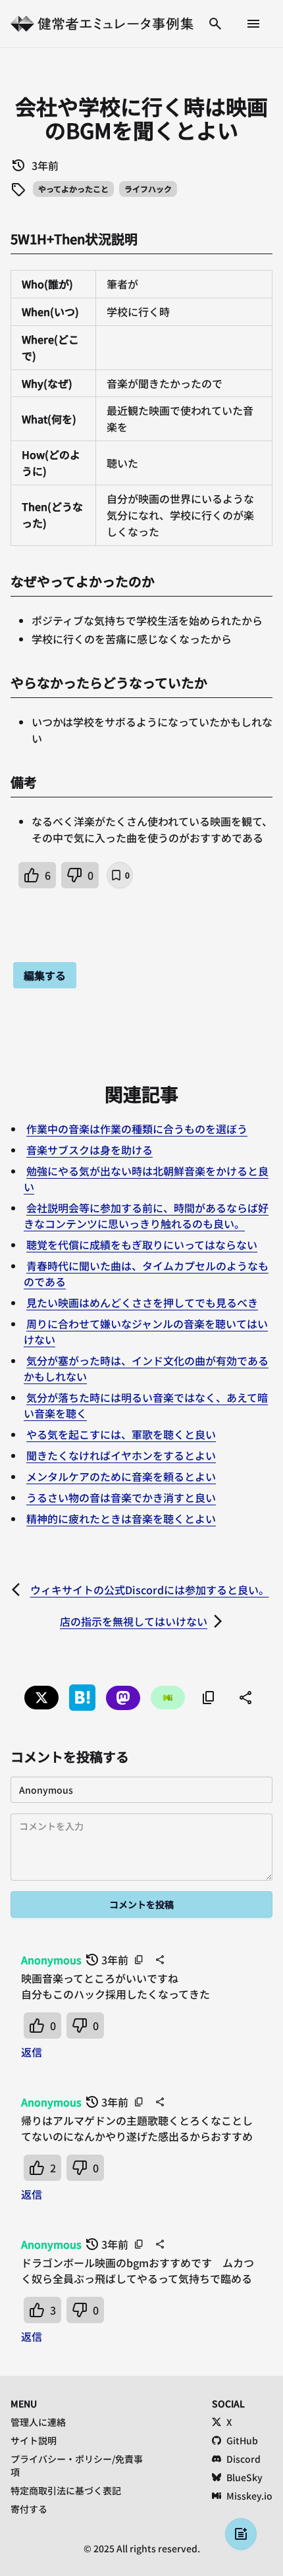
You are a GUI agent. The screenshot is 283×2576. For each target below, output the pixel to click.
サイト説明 (34, 2440)
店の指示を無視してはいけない (134, 1621)
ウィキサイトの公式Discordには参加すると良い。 (150, 1590)
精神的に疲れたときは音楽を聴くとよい (121, 1518)
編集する (45, 975)
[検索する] (215, 24)
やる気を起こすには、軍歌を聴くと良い (121, 1434)
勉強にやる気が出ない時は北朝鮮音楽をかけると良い (146, 1179)
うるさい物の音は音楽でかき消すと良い (121, 1497)
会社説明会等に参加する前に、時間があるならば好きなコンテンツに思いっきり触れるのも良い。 (146, 1216)
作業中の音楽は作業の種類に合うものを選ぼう (137, 1129)
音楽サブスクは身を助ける (90, 1150)
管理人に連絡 (38, 2422)
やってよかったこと (73, 189)
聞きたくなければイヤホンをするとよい (121, 1455)
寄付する (29, 2509)
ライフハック (148, 189)
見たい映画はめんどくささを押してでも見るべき (142, 1302)
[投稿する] (241, 2534)
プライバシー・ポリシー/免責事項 (77, 2465)
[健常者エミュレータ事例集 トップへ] (102, 24)
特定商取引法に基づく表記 (66, 2490)
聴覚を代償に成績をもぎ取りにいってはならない (142, 1245)
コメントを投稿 (141, 1904)
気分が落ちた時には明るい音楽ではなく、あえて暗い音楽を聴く (146, 1405)
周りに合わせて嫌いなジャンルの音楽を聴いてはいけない (146, 1331)
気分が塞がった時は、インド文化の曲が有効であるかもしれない (146, 1368)
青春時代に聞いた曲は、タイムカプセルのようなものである (146, 1274)
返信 (32, 2052)
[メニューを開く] (253, 24)
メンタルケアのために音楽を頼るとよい (121, 1476)
